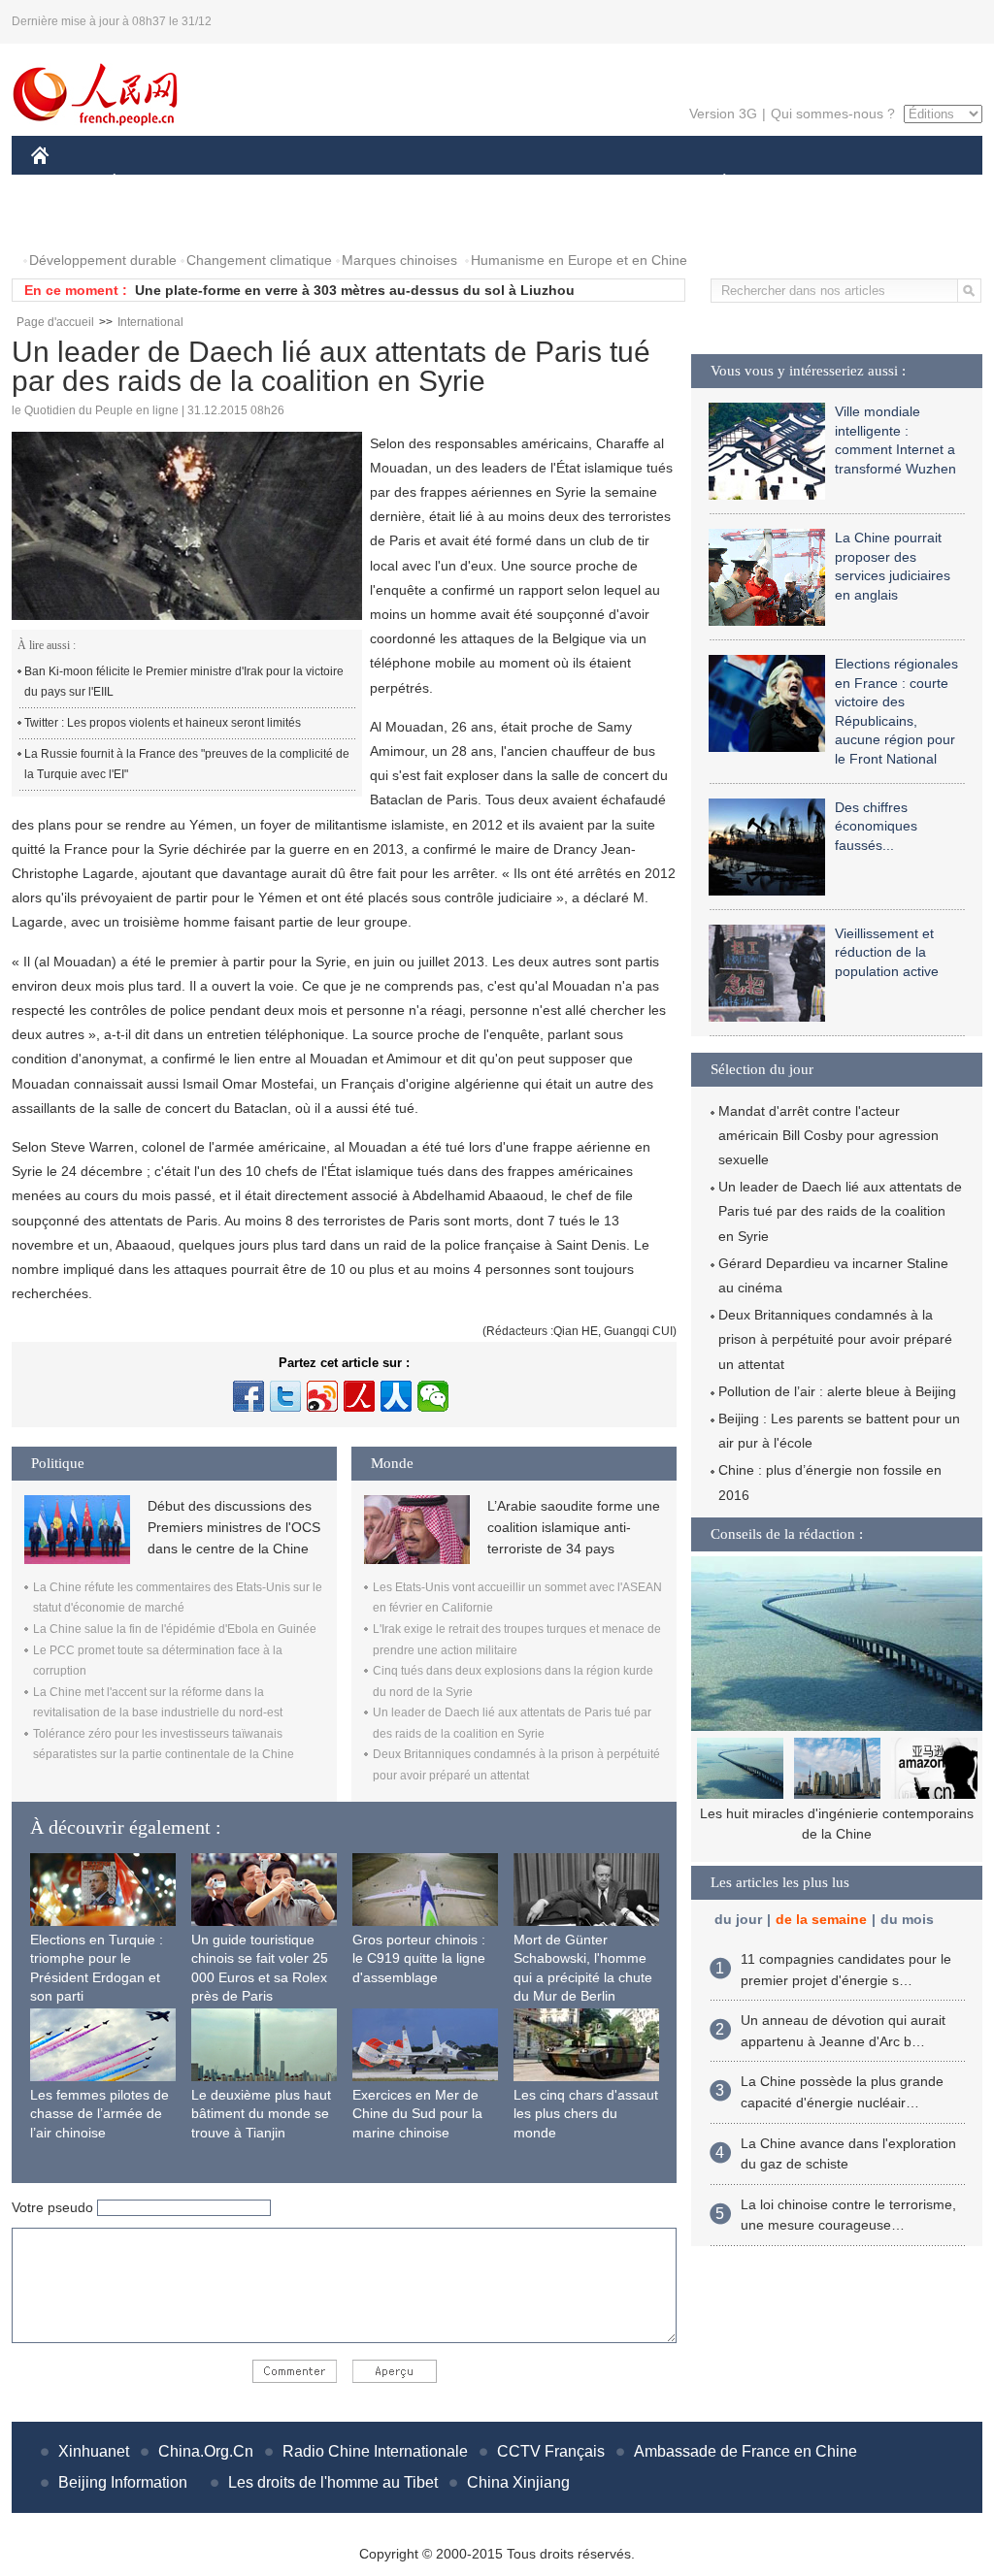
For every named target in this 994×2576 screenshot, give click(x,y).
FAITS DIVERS (607, 183)
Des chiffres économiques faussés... (876, 826)
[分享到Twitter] (285, 1396)
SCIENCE (411, 183)
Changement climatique (259, 260)
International (150, 322)
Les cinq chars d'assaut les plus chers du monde (586, 2114)
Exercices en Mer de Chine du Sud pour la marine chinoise (417, 2114)
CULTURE (499, 183)
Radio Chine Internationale (375, 2451)
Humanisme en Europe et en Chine (579, 260)
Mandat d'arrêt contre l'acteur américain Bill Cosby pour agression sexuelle (828, 1135)
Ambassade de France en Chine (745, 2451)
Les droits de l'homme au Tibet (333, 2482)
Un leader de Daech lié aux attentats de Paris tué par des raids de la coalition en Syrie (840, 1211)
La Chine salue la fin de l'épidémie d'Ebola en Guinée (175, 1629)
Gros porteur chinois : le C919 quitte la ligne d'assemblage (419, 1958)
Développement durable (103, 260)
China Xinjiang (518, 2482)
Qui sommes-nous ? (833, 114)
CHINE (65, 183)
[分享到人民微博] (359, 1396)
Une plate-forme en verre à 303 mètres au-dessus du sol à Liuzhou (355, 290)
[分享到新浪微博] (322, 1396)
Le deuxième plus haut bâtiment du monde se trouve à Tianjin (261, 2114)
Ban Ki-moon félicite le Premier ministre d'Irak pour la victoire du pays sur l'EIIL (184, 682)
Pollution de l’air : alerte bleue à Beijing (837, 1391)
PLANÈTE (714, 183)
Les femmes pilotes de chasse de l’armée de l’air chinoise (99, 2114)
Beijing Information (123, 2482)
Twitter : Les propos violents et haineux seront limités (163, 723)
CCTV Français (551, 2451)
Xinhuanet (94, 2451)
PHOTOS (72, 222)
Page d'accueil (55, 322)
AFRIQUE (324, 183)
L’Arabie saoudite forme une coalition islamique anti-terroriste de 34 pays (574, 1528)
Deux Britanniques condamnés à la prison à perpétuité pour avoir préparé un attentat (835, 1339)
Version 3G (723, 114)
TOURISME (877, 183)
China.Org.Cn (206, 2451)
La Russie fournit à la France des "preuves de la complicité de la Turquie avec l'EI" (187, 765)
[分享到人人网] (396, 1396)
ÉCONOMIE (150, 183)
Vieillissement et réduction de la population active (887, 952)
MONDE (241, 183)
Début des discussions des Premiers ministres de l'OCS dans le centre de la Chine (234, 1528)
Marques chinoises (399, 260)
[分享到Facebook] (248, 1396)
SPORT (793, 183)
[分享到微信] (433, 1396)
